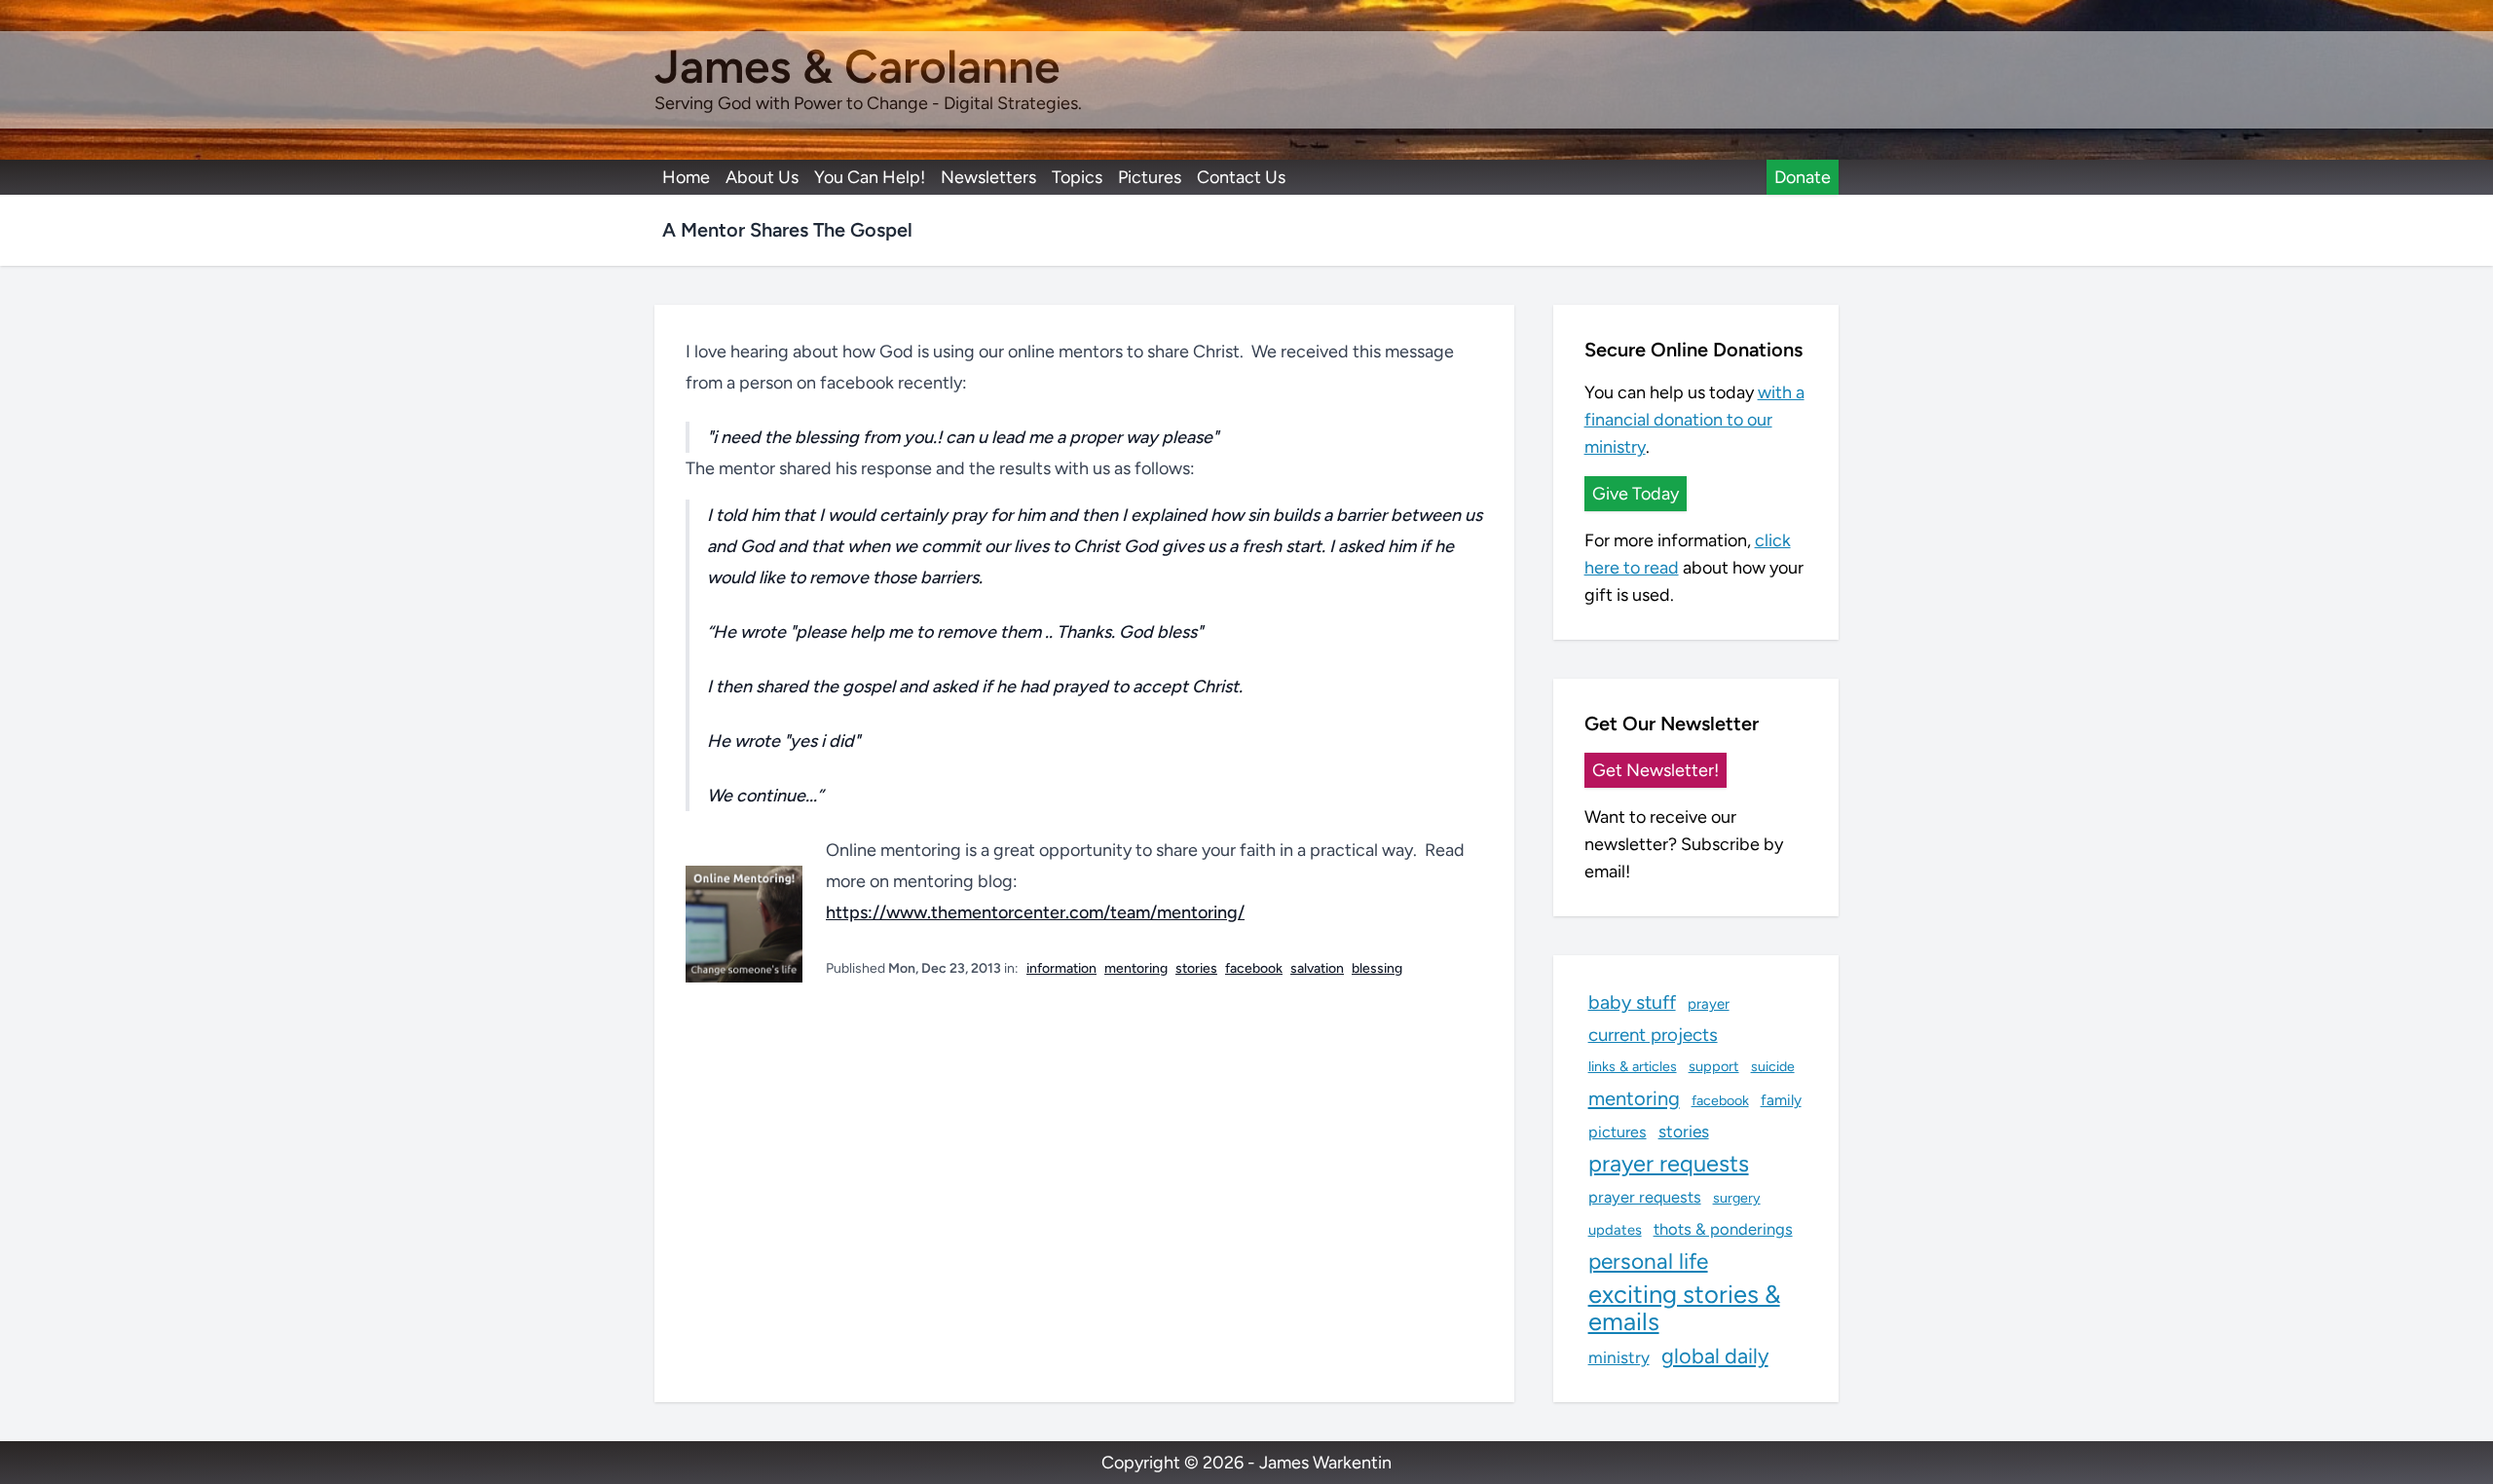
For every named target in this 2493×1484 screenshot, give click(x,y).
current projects (1653, 1035)
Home (686, 177)
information (1061, 968)
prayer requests (1669, 1164)
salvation (1317, 968)
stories (1196, 968)
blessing (1377, 968)
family (1781, 1100)
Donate (1803, 177)
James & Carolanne (857, 66)
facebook (1254, 968)
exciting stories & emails (1684, 1308)
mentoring (1136, 968)
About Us (762, 177)
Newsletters (988, 177)
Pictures (1150, 177)
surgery (1737, 1198)
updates (1615, 1230)
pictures (1618, 1132)
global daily (1715, 1355)
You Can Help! (870, 177)
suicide (1773, 1067)
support (1714, 1066)
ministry (1619, 1357)
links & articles (1633, 1066)
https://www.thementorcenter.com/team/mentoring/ (1035, 912)
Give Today (1636, 494)
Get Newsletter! (1656, 770)
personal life (1648, 1261)
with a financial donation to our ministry (1694, 420)
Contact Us (1241, 177)
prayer (1709, 1004)
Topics (1077, 177)
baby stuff (1632, 1002)
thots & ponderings (1723, 1229)
